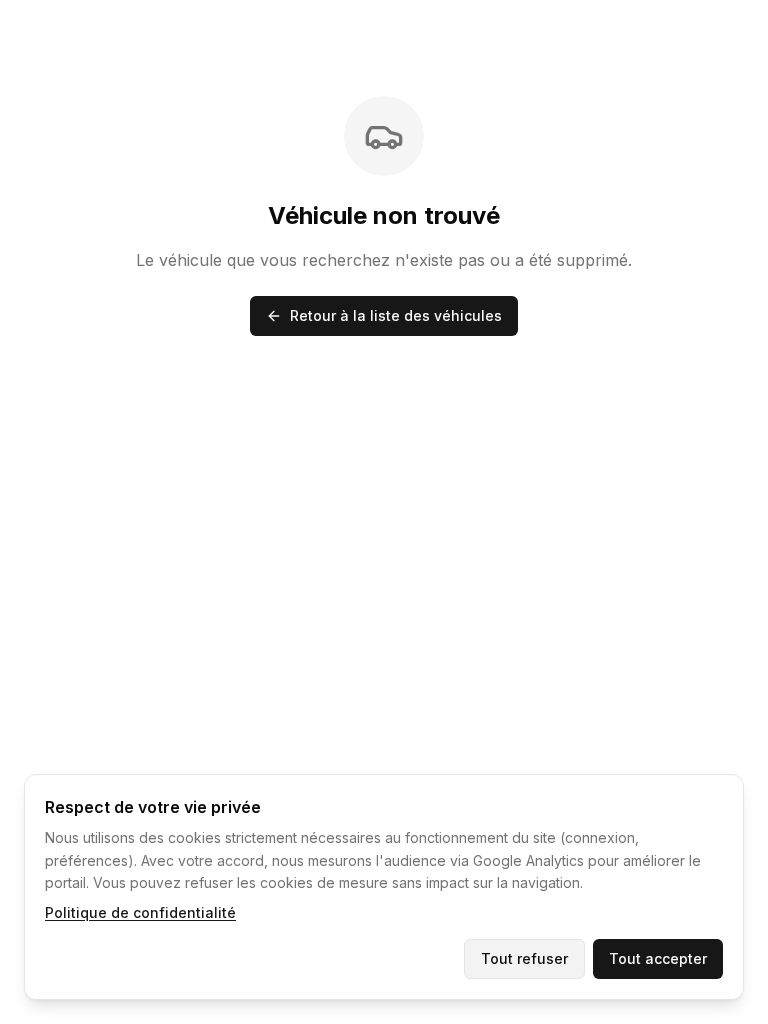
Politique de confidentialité (140, 912)
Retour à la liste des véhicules (396, 315)
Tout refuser (524, 958)
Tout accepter (658, 958)
